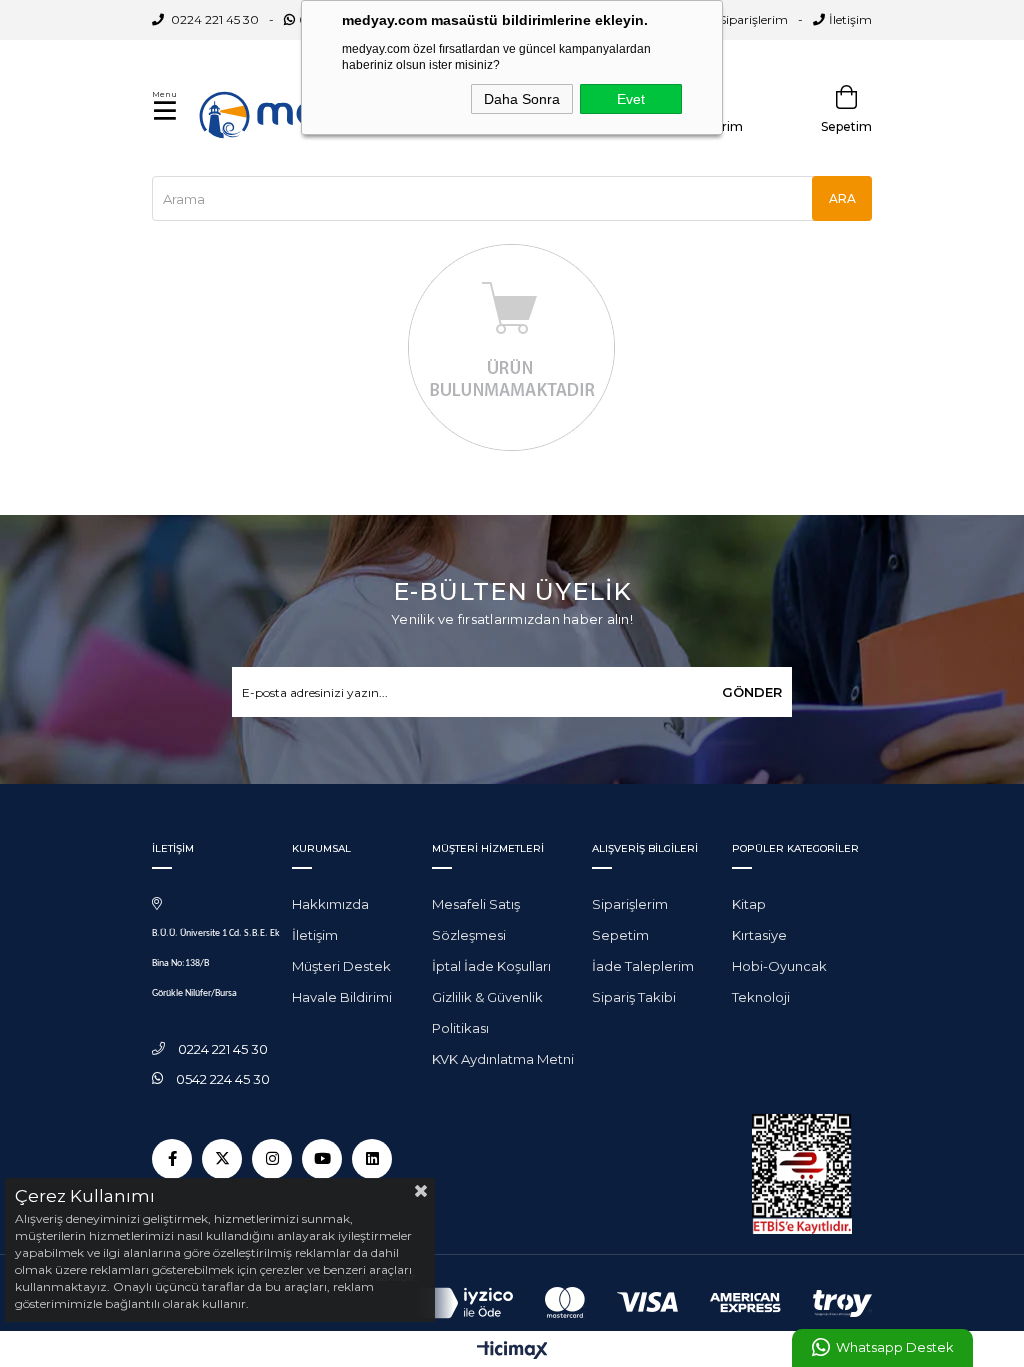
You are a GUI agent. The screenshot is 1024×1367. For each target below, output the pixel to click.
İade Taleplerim (643, 966)
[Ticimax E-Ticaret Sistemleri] (512, 1351)
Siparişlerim (753, 19)
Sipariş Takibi (634, 997)
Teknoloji (761, 997)
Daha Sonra (522, 99)
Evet (631, 99)
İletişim (850, 19)
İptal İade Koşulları (491, 966)
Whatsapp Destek (894, 1347)
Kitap (749, 904)
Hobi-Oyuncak (779, 966)
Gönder (752, 692)
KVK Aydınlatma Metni (503, 1059)
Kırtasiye (759, 935)
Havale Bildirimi (342, 997)
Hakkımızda (330, 904)
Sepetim (620, 935)
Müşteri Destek (341, 966)
